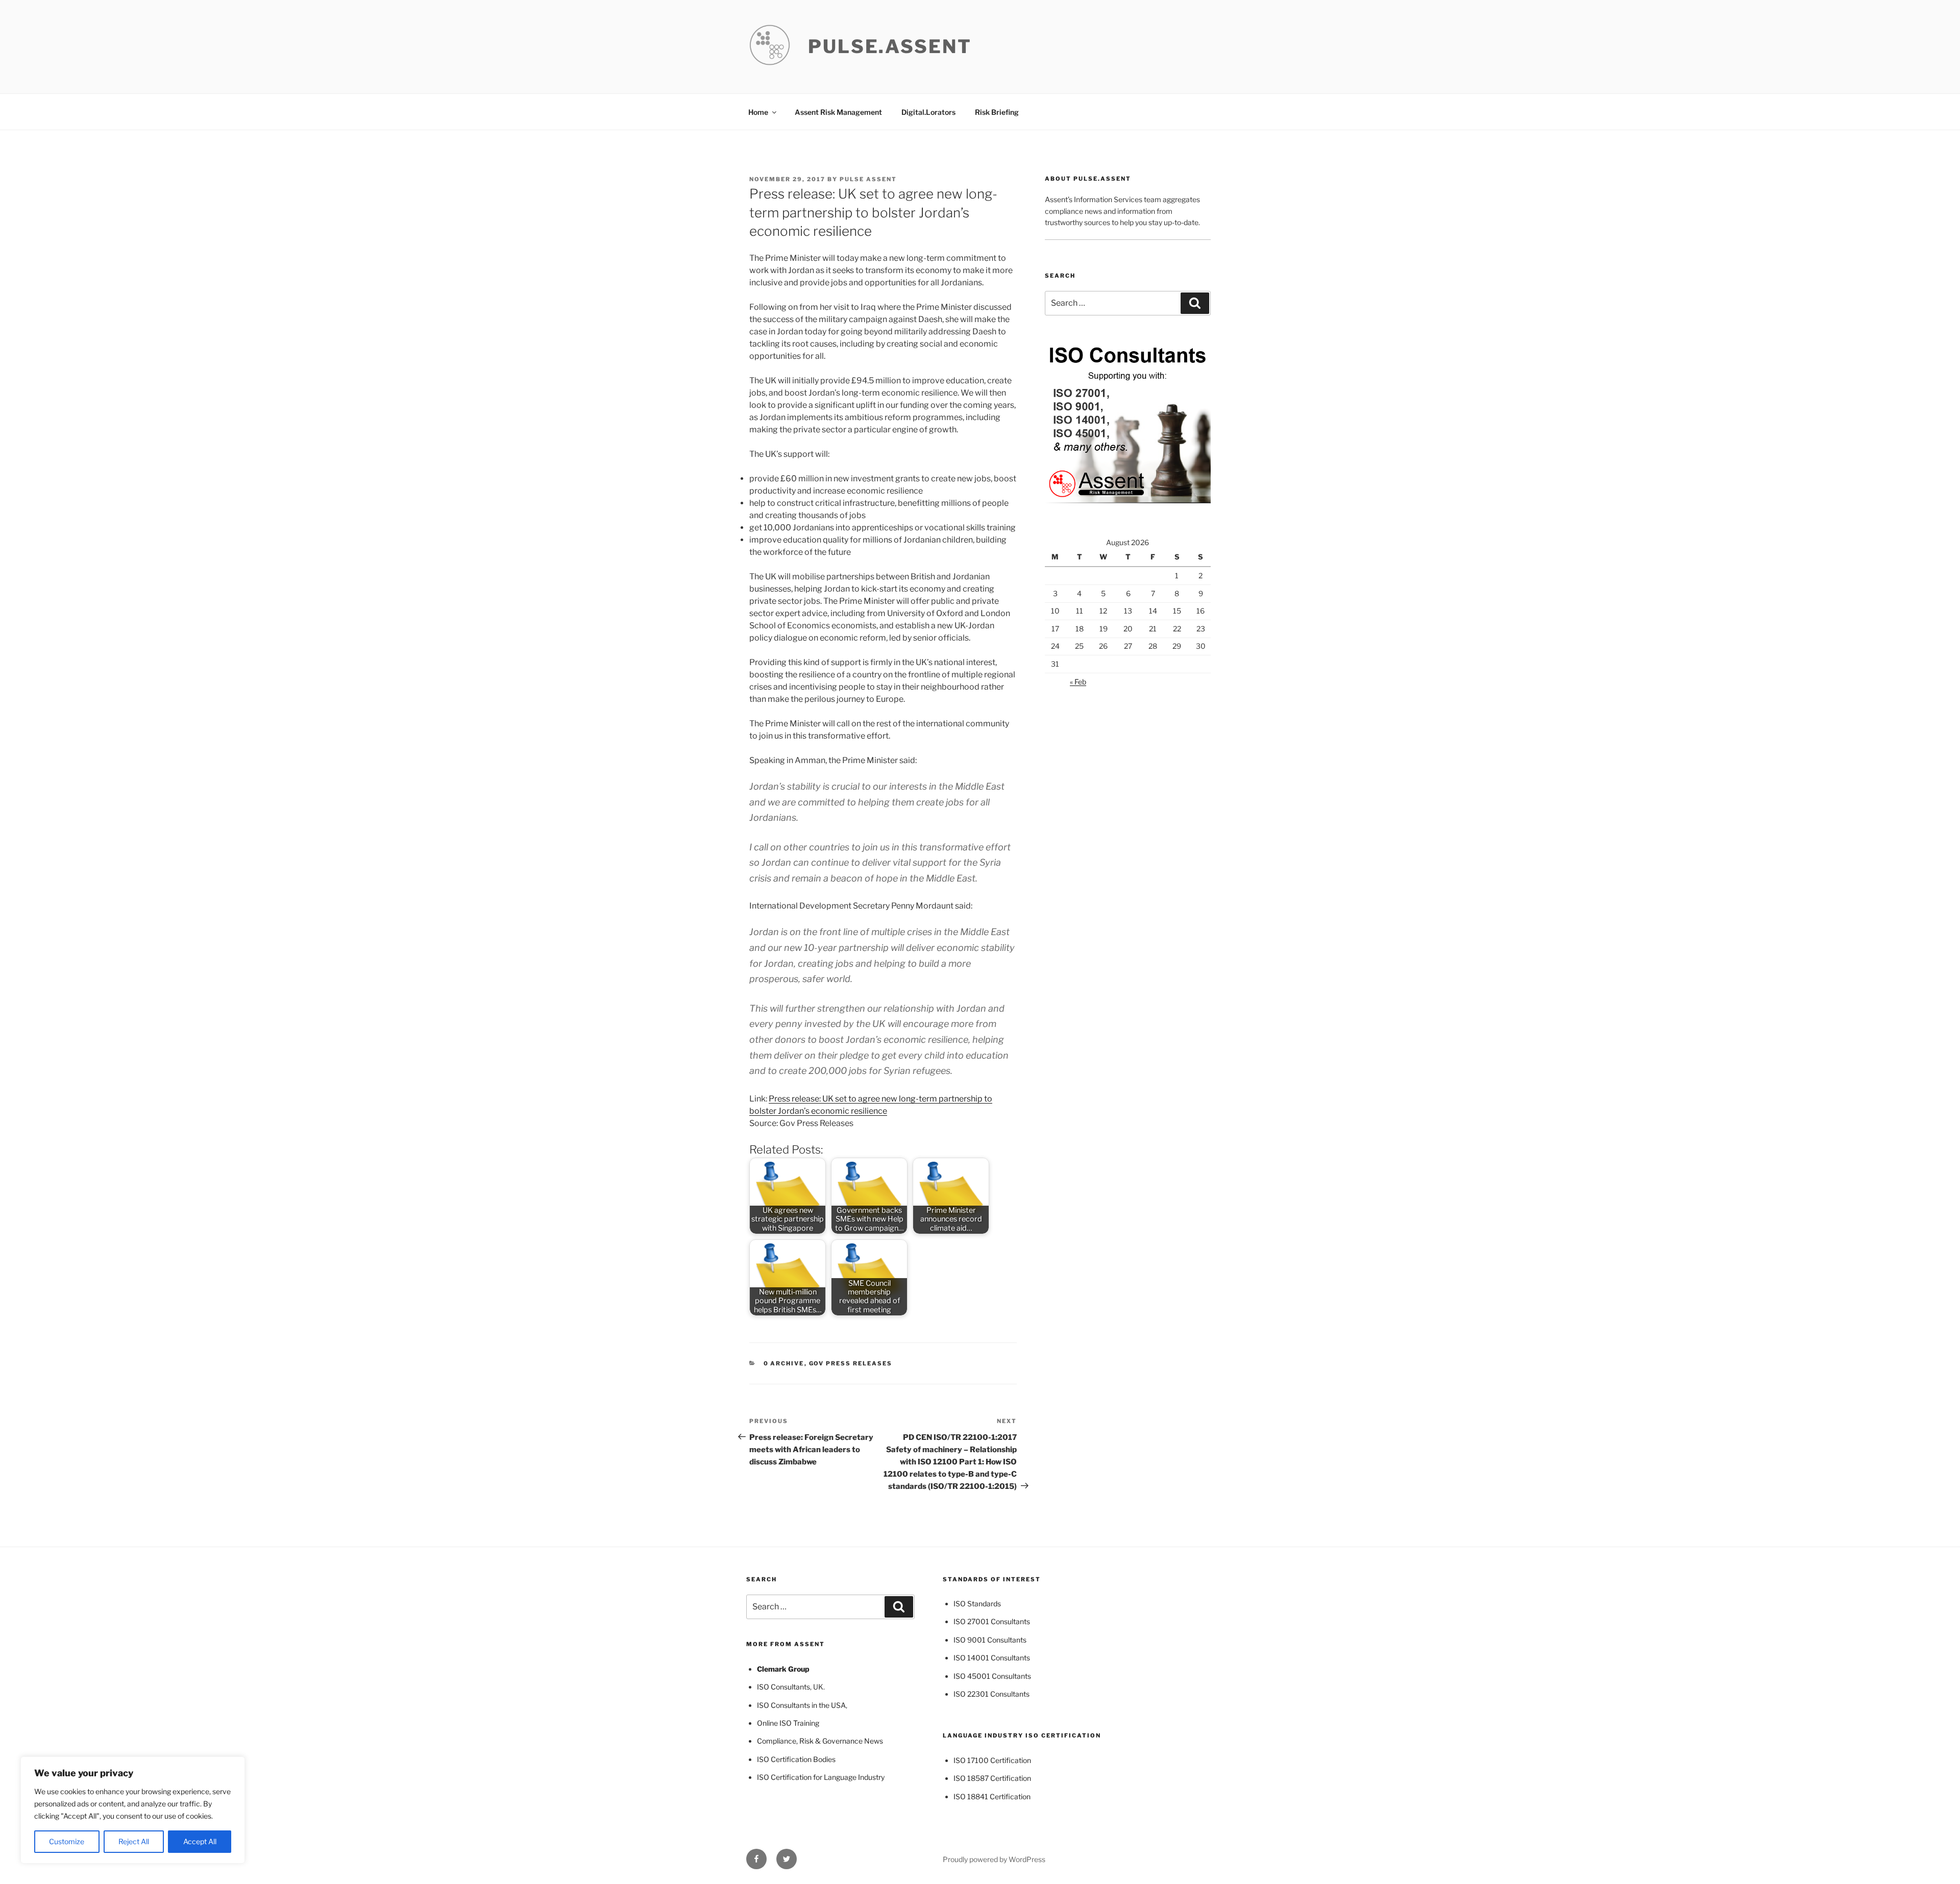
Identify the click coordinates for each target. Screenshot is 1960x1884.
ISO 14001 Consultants (992, 1658)
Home (758, 112)
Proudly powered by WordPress (994, 1859)
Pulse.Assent (890, 46)
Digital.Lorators (928, 112)
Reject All (134, 1841)
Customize (67, 1841)
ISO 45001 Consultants (992, 1676)
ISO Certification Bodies (796, 1759)
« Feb (1078, 682)
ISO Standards (977, 1604)
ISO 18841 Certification (992, 1796)
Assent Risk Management (838, 112)
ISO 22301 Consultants (991, 1694)
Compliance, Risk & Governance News (820, 1741)
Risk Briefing (997, 112)
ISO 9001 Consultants (990, 1640)
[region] (133, 1810)
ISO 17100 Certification (992, 1760)
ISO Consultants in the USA (801, 1705)
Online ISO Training (788, 1723)
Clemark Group (783, 1669)
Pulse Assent (868, 179)
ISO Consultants (783, 1687)
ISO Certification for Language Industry (821, 1777)
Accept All (200, 1841)
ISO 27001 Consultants (992, 1621)
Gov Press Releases (851, 1363)
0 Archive (784, 1363)
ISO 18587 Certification (992, 1778)
